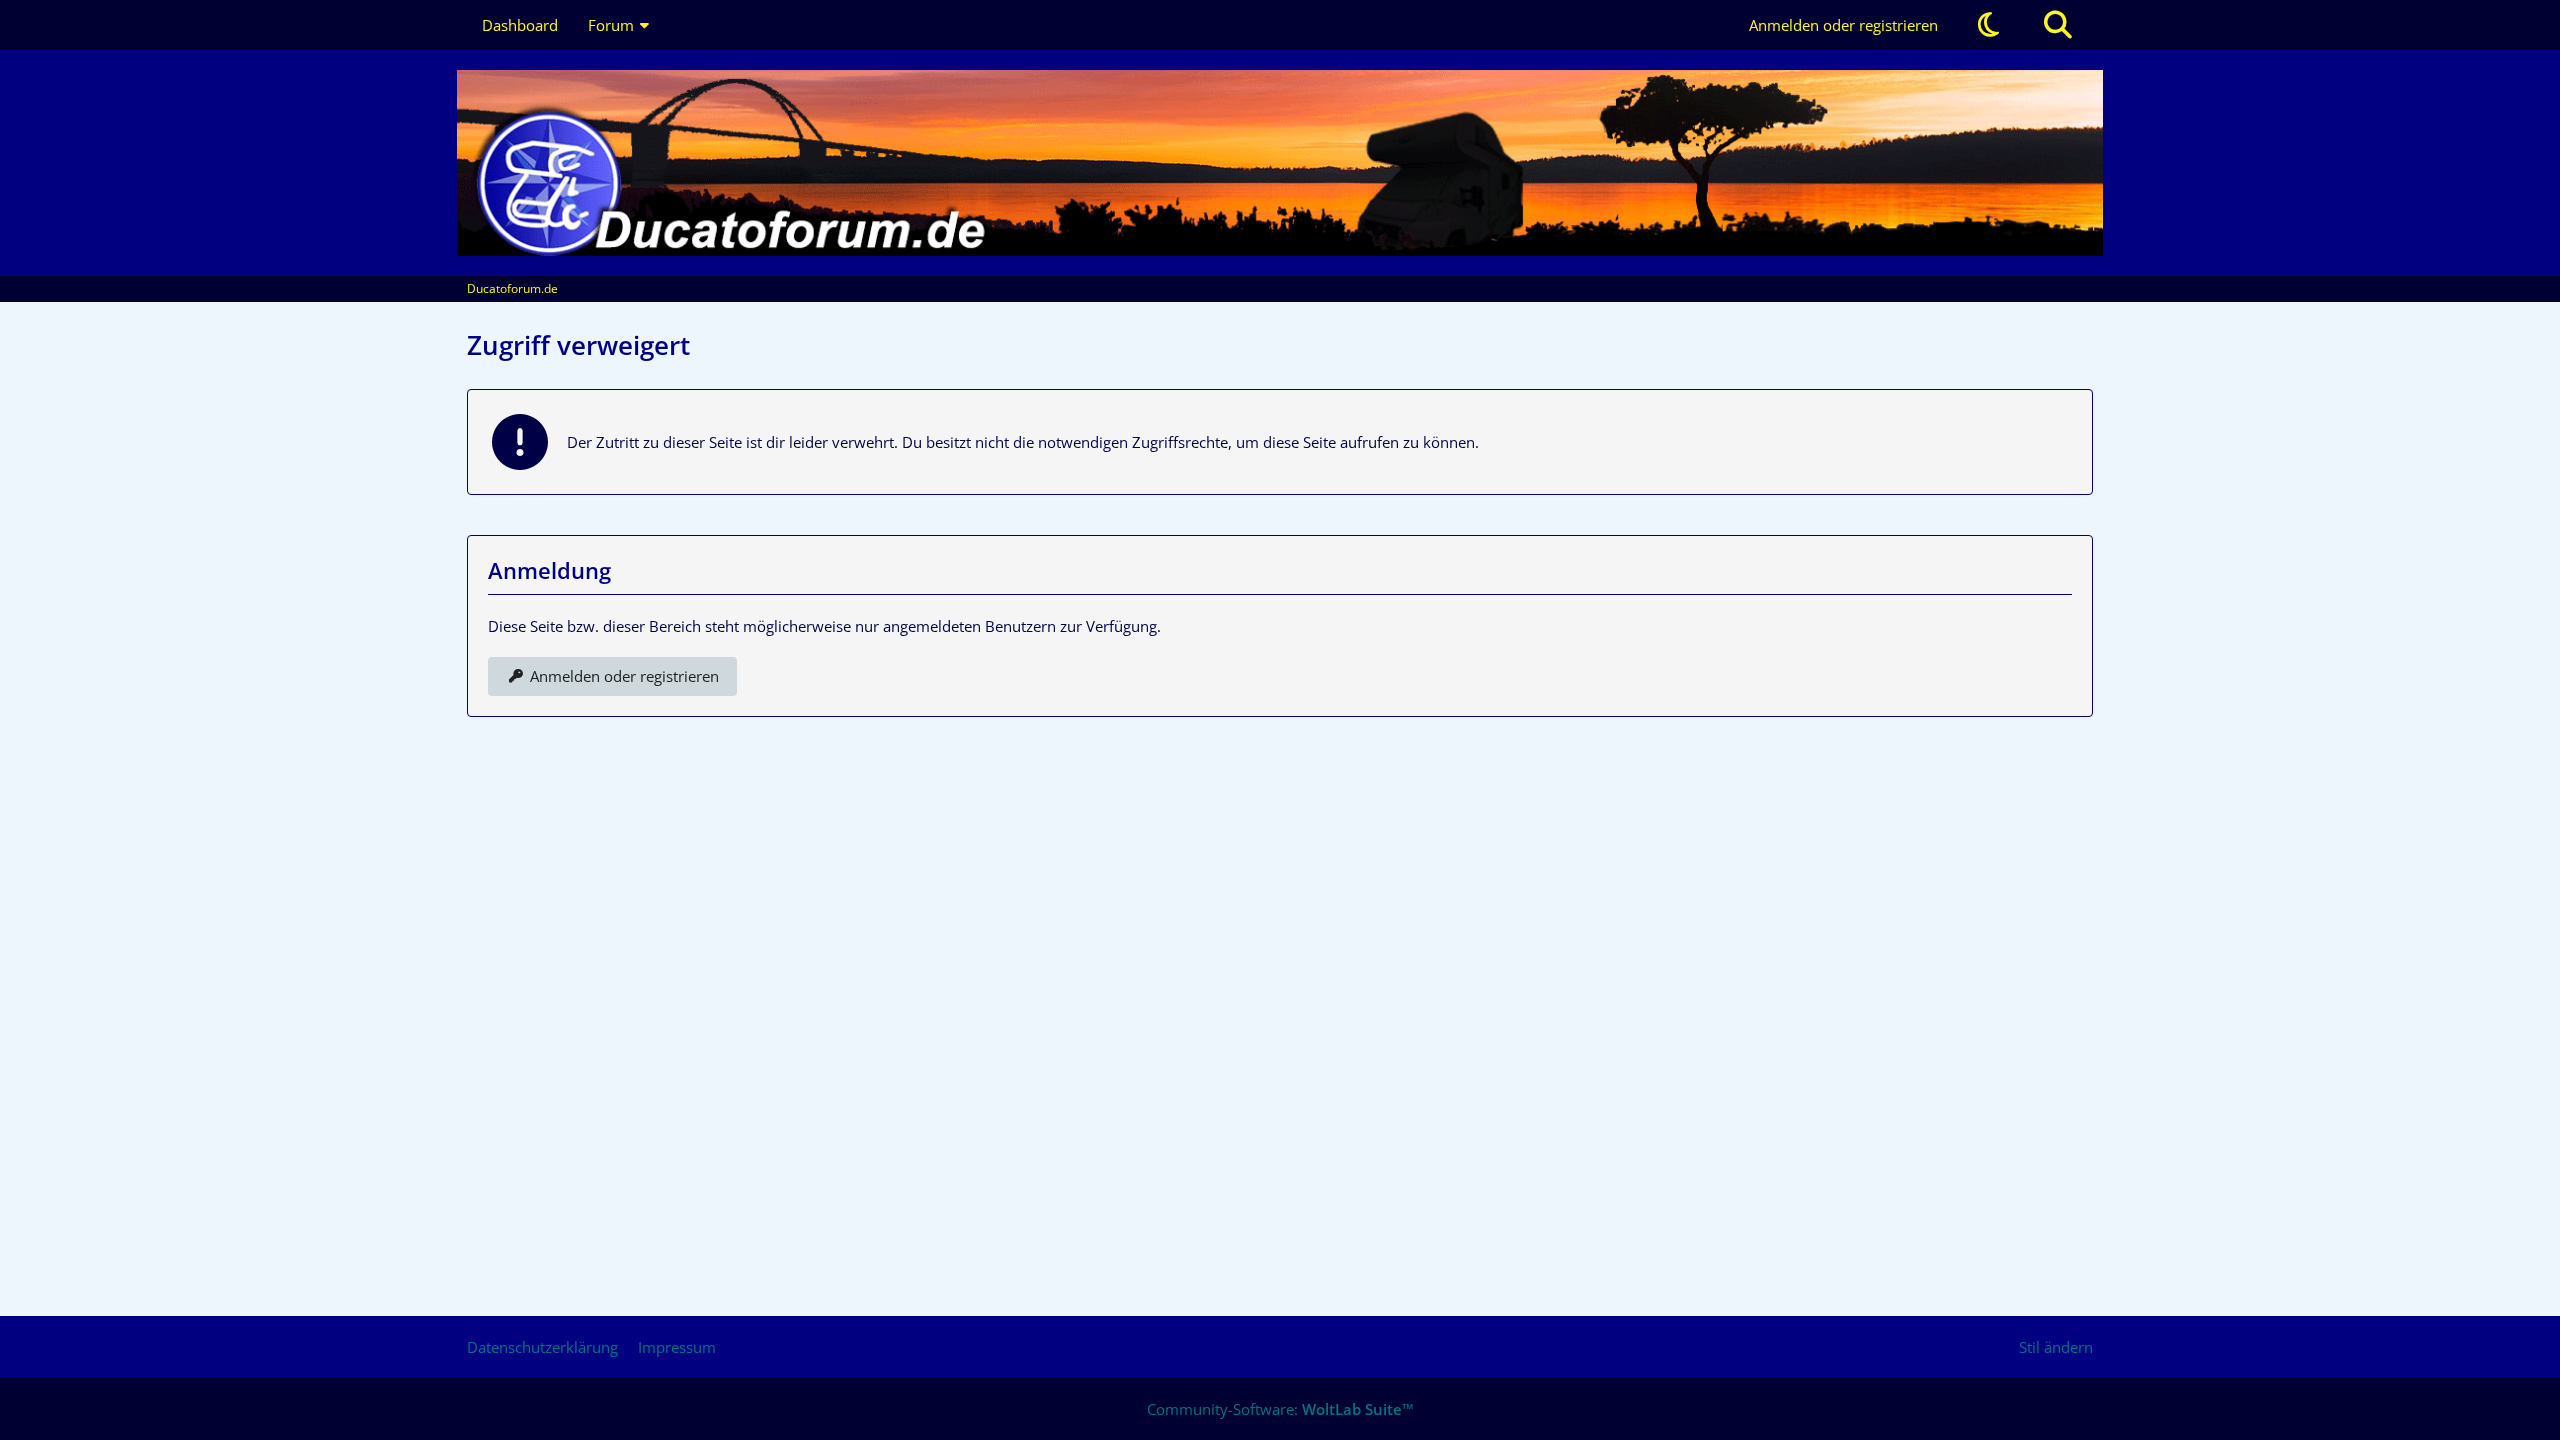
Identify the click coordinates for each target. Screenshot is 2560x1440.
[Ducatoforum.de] (1280, 163)
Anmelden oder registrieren (1843, 25)
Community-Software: (1280, 1409)
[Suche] (2058, 25)
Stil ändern (2056, 1347)
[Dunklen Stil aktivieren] (1988, 25)
